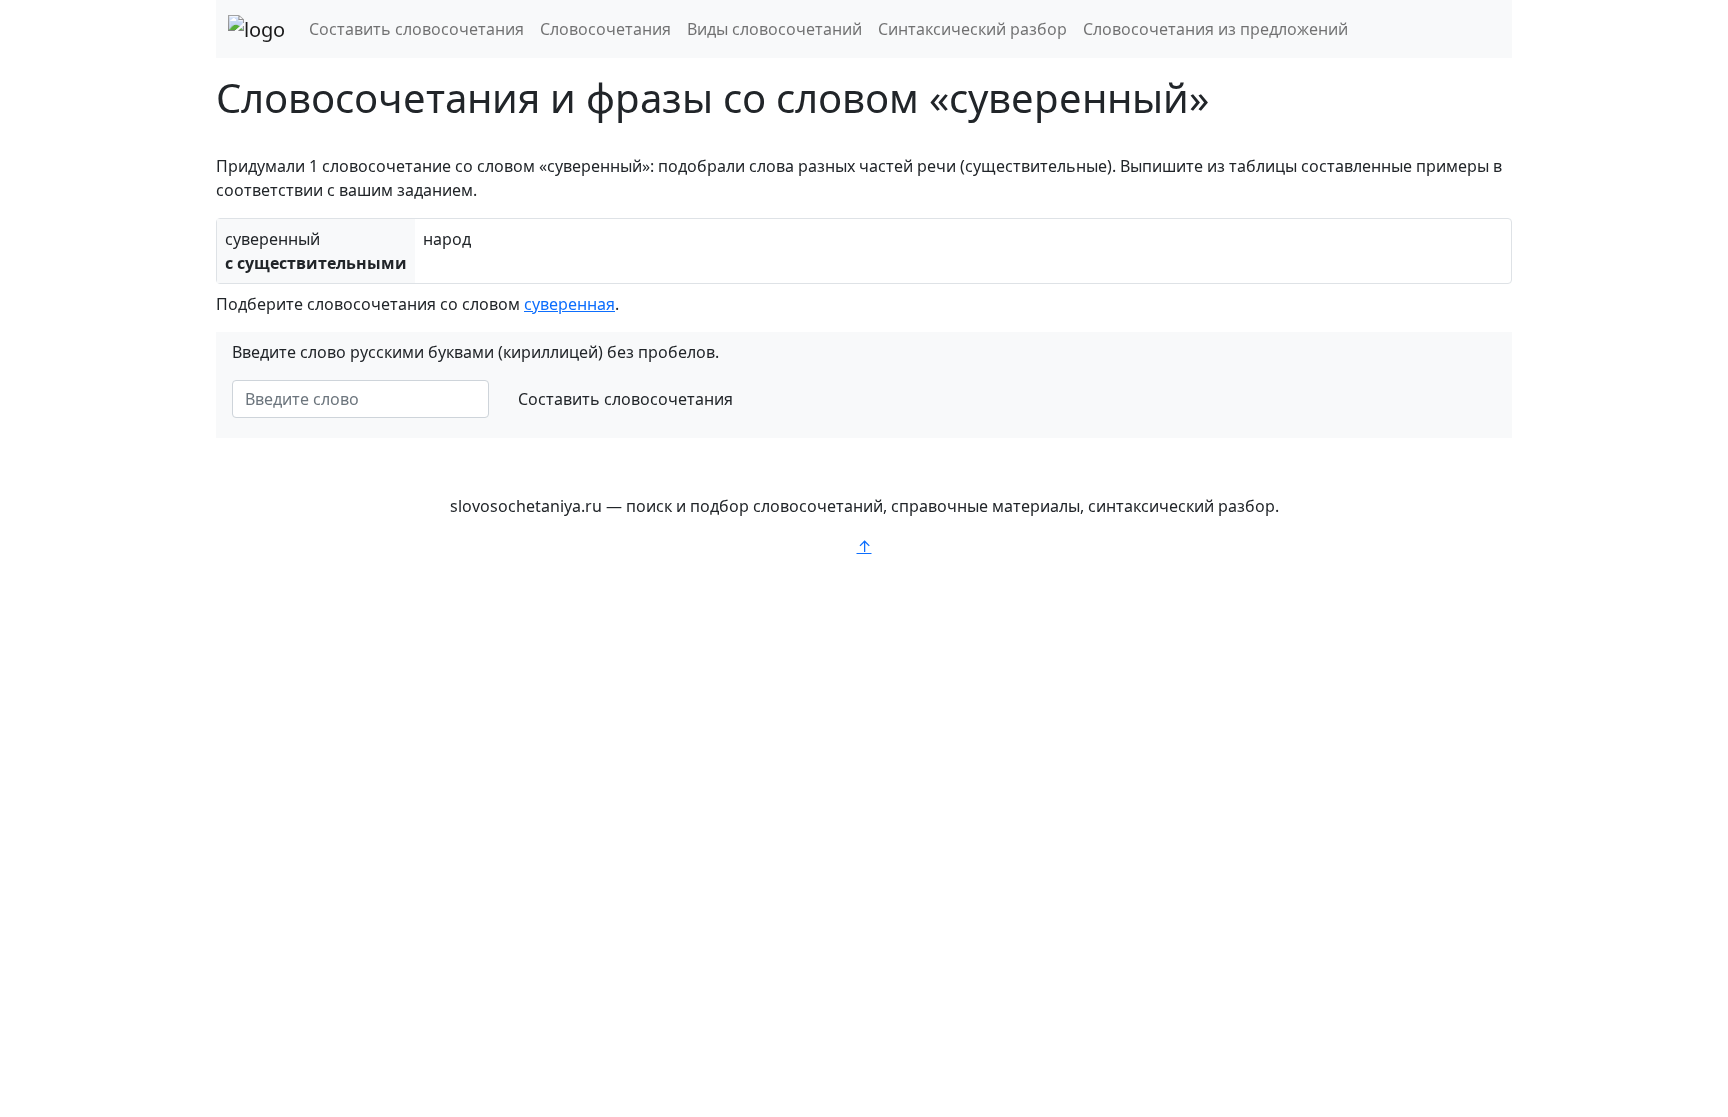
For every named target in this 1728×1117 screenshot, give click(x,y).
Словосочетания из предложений (1215, 29)
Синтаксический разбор (972, 29)
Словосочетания (605, 29)
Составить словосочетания (416, 29)
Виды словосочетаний (774, 29)
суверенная (569, 304)
